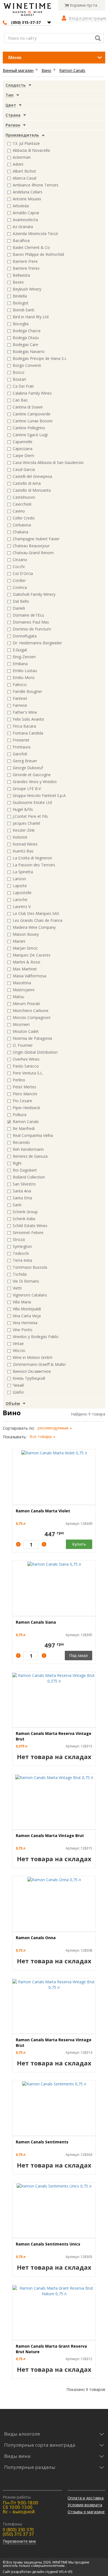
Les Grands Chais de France (38, 920)
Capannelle (23, 442)
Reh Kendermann (28, 1149)
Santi (17, 1205)
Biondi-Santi (24, 310)
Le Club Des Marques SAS (36, 913)
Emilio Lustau (25, 671)
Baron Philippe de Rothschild (38, 254)
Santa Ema (22, 1198)
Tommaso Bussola (30, 1267)
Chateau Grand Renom (33, 553)
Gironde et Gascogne (32, 775)
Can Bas (20, 400)
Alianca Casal (25, 178)
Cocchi (19, 567)
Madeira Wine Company (34, 927)
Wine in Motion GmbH (33, 1357)
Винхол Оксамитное (32, 1371)
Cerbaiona (22, 525)
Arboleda (21, 206)
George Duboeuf (28, 768)
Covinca (20, 587)
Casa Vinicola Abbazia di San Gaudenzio (48, 462)
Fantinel (20, 698)
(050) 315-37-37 (26, 22)
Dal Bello (21, 601)
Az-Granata (23, 227)
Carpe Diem (23, 456)
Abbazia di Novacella (31, 150)
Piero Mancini (25, 1094)
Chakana (20, 532)
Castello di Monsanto (32, 490)
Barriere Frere (25, 261)
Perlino (19, 1080)
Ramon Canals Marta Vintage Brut (50, 1836)
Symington (22, 1246)
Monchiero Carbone (31, 1011)
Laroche (20, 900)
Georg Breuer (25, 761)
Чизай (18, 1385)
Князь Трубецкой (29, 1378)
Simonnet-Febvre (28, 1233)
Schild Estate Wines (30, 1226)
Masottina (22, 983)
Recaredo (21, 1142)
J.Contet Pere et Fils (30, 816)
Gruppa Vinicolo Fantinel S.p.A (39, 795)
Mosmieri (21, 1024)
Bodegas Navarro (29, 351)
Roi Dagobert (25, 1170)
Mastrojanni (24, 990)
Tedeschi (21, 1253)
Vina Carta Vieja (27, 1316)
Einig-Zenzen (24, 657)
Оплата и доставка (86, 2498)
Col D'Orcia (23, 573)
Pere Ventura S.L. (28, 1073)
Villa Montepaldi (27, 1309)
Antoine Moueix (27, 199)
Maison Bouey (26, 934)
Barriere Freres (26, 268)
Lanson (19, 879)
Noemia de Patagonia (32, 1038)
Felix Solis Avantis (29, 719)
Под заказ (79, 1655)
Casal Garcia (24, 469)
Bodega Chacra (27, 331)
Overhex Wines (26, 1059)
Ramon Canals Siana (36, 1622)
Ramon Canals (72, 70)
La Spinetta (23, 872)
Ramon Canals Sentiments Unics (48, 2244)
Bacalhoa (21, 240)
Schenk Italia (24, 1219)
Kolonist (20, 837)
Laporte (20, 886)
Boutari (19, 379)
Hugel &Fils (23, 809)
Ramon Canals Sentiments (42, 2142)
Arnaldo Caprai (26, 213)
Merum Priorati (26, 1004)
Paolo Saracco (26, 1066)
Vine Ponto (23, 1330)
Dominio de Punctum (32, 629)
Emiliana (20, 664)
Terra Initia (22, 1260)
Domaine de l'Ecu (28, 615)
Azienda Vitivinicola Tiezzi (35, 234)
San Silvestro (24, 1184)
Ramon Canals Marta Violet (43, 1511)
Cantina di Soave (28, 407)
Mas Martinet (25, 969)
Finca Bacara (24, 726)
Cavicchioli (22, 504)
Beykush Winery (27, 289)
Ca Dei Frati (23, 386)
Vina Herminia (25, 1323)
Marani (19, 941)
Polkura (20, 1115)
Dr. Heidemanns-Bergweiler (37, 643)
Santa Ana (22, 1191)
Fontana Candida (28, 733)
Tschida (20, 1274)
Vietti (17, 1288)
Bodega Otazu (26, 338)
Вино (46, 70)
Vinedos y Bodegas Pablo (36, 1337)
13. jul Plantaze (26, 143)
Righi (17, 1163)
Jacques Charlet (27, 823)
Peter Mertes (25, 1087)
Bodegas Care (25, 345)
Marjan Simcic (25, 948)
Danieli (19, 608)
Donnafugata (25, 636)
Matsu (18, 997)
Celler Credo (24, 518)
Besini (18, 282)
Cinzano (20, 560)
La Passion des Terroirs (34, 865)
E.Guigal (20, 650)
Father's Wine (25, 712)
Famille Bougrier (27, 691)
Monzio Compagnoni (32, 1017)
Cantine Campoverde (32, 414)
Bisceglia (21, 324)
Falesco (20, 684)
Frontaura (22, 747)
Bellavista (21, 275)
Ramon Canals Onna (36, 1938)
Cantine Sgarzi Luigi (30, 435)
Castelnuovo (24, 497)
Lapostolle (22, 893)
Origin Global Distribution (35, 1052)
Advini (18, 164)
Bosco (19, 372)
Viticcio (19, 1350)
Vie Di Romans (26, 1281)
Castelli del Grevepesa (32, 476)
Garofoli (20, 754)
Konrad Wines (25, 844)
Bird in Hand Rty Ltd (31, 317)
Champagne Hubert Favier (36, 539)
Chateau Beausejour (31, 546)
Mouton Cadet (26, 1031)
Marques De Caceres (32, 955)
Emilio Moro (24, 678)
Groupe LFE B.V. (27, 789)
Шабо (18, 1392)
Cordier (19, 580)
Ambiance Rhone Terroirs (36, 185)
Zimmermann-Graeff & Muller (39, 1364)
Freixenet (21, 740)
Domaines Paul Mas (31, 622)
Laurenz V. (22, 906)
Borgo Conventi (27, 365)
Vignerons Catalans (30, 1295)
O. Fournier (23, 1045)
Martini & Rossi (26, 962)
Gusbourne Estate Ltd (32, 802)
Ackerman (22, 157)
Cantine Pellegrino (29, 428)
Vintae (18, 1343)
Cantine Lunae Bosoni (33, 421)
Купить (79, 1544)
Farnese (20, 705)
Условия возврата (85, 2505)
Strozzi (19, 1239)
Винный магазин (18, 70)
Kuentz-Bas (23, 851)
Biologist (21, 303)
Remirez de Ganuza (30, 1156)
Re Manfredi (24, 1128)
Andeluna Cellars (28, 192)
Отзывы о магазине (86, 2512)
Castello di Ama (27, 483)
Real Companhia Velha (33, 1135)
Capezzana (23, 449)
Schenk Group (25, 1212)
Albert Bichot (24, 171)
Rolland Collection (29, 1177)
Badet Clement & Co (31, 247)
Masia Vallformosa (29, 976)
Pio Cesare (22, 1101)
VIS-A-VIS (66, 2572)
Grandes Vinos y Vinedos (35, 782)
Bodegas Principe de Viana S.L (40, 358)
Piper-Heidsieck (26, 1108)
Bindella (20, 296)
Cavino (19, 511)
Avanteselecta (25, 220)
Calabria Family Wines (32, 393)
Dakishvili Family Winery (34, 594)
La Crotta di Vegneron (32, 858)
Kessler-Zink (24, 830)
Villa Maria (22, 1302)
